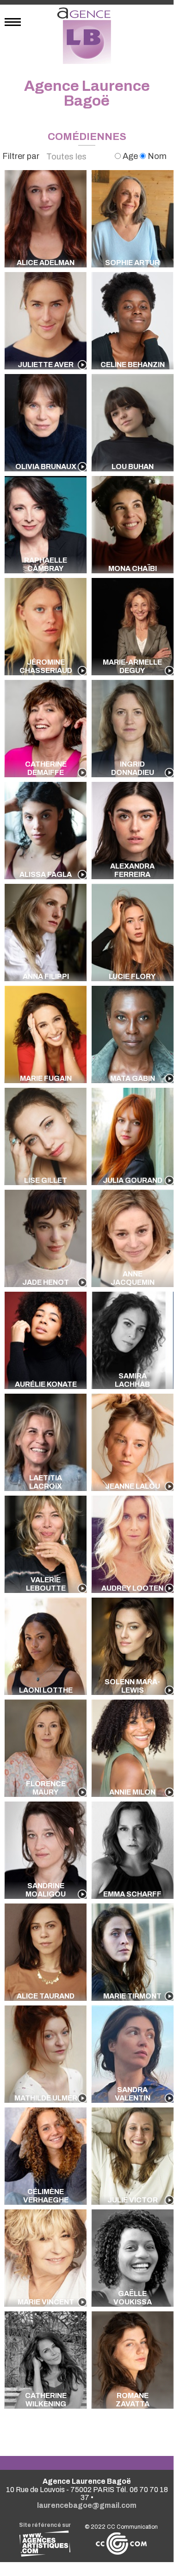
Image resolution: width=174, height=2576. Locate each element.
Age (130, 156)
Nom (156, 156)
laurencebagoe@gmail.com (87, 2505)
